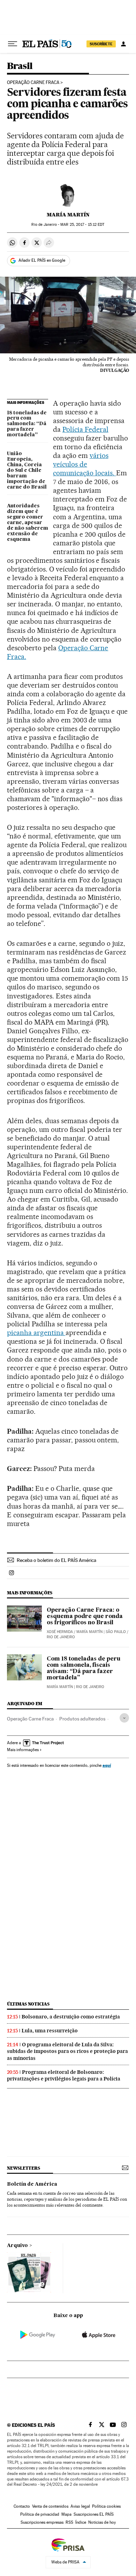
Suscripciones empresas (42, 2522)
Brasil (20, 66)
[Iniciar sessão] (123, 44)
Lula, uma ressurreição (50, 2031)
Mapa (66, 2514)
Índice (81, 2522)
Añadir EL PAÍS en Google (42, 260)
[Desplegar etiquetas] (124, 1718)
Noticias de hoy (102, 2522)
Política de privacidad (40, 2514)
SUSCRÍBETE (101, 44)
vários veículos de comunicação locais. (85, 464)
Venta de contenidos (50, 2506)
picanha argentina (36, 1333)
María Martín (68, 215)
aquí (107, 1765)
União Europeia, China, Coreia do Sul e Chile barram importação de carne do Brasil (27, 470)
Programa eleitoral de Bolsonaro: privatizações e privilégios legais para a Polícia (64, 2075)
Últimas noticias (28, 2004)
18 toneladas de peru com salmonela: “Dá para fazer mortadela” (27, 424)
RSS (69, 2522)
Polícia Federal (85, 429)
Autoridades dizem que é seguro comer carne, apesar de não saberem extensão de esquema (28, 523)
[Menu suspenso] (13, 44)
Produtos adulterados (82, 1719)
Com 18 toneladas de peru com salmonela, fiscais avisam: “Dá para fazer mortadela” (84, 1669)
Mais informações (23, 1750)
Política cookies (106, 2506)
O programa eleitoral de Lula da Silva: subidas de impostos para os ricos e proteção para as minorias (67, 2051)
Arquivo (17, 2246)
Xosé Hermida (60, 1632)
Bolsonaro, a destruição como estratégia (71, 2017)
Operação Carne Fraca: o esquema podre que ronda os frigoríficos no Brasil (85, 1617)
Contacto (22, 2506)
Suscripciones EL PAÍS (94, 2514)
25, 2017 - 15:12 (82, 225)
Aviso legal (80, 2506)
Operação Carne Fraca (33, 83)
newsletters (23, 2168)
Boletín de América (32, 2184)
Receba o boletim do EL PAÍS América (56, 1560)
